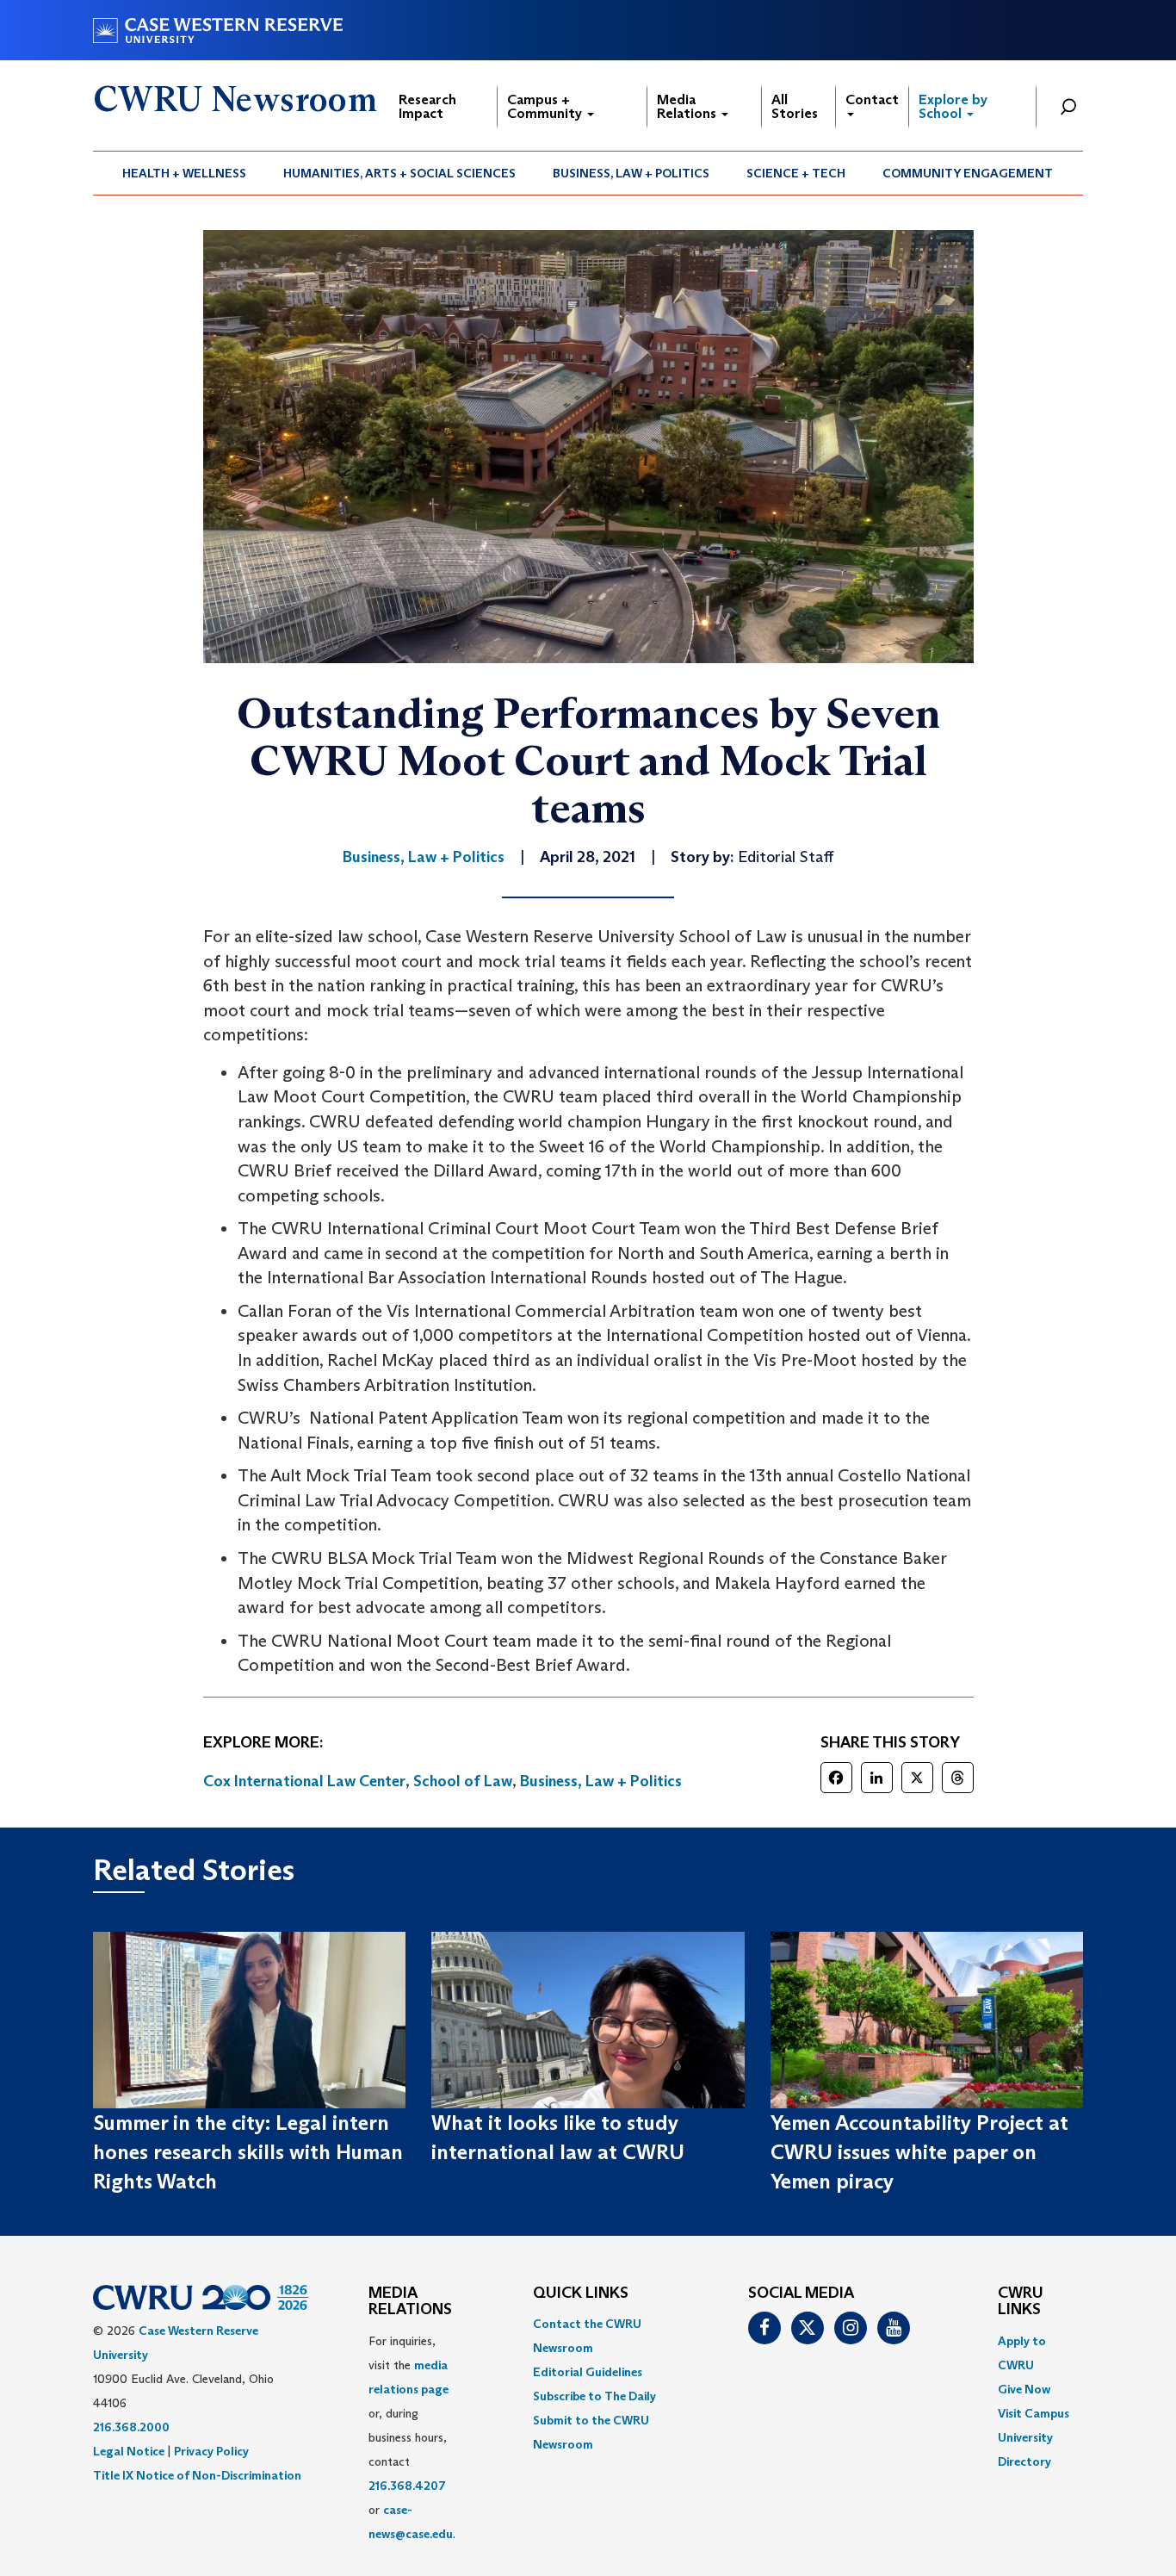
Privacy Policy (211, 2451)
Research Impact (427, 106)
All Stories (795, 106)
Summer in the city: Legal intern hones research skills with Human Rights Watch (248, 2152)
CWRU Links (1021, 2302)
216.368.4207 (407, 2486)
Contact (872, 99)
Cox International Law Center (304, 1781)
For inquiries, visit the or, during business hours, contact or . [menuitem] (412, 2437)
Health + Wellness (184, 173)
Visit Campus (1034, 2413)
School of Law (463, 1781)
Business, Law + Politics (631, 173)
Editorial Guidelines (588, 2372)
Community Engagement (968, 173)
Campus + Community (546, 106)
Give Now (1024, 2389)
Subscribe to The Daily (594, 2396)
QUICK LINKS (581, 2294)
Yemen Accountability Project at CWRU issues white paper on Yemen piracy (919, 2152)
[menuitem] (185, 173)
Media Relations (688, 106)
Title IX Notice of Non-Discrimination (197, 2475)
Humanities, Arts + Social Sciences (399, 173)
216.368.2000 (131, 2427)
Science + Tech (796, 173)
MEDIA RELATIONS (410, 2302)
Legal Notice (129, 2451)
